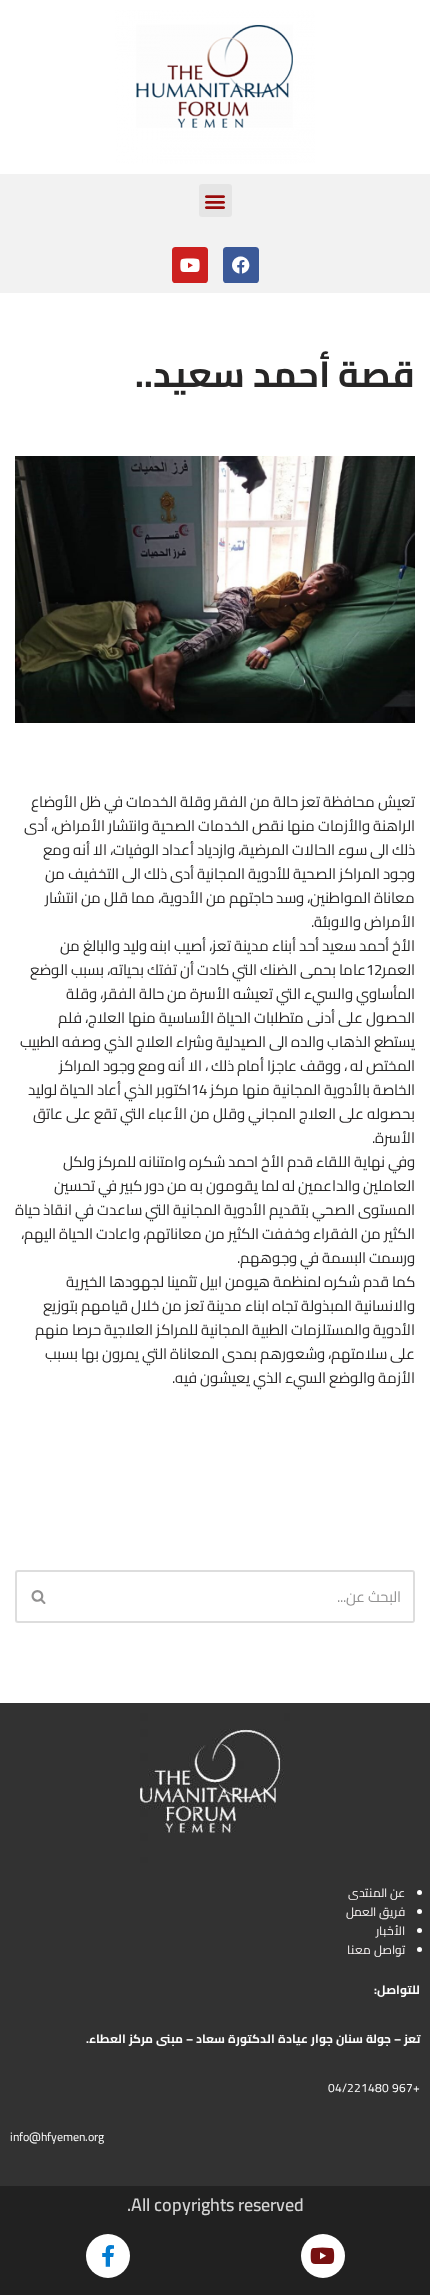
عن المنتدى (376, 1892)
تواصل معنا (376, 1949)
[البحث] (37, 1596)
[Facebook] (241, 265)
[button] (215, 200)
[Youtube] (190, 265)
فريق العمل (375, 1911)
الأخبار (390, 1930)
